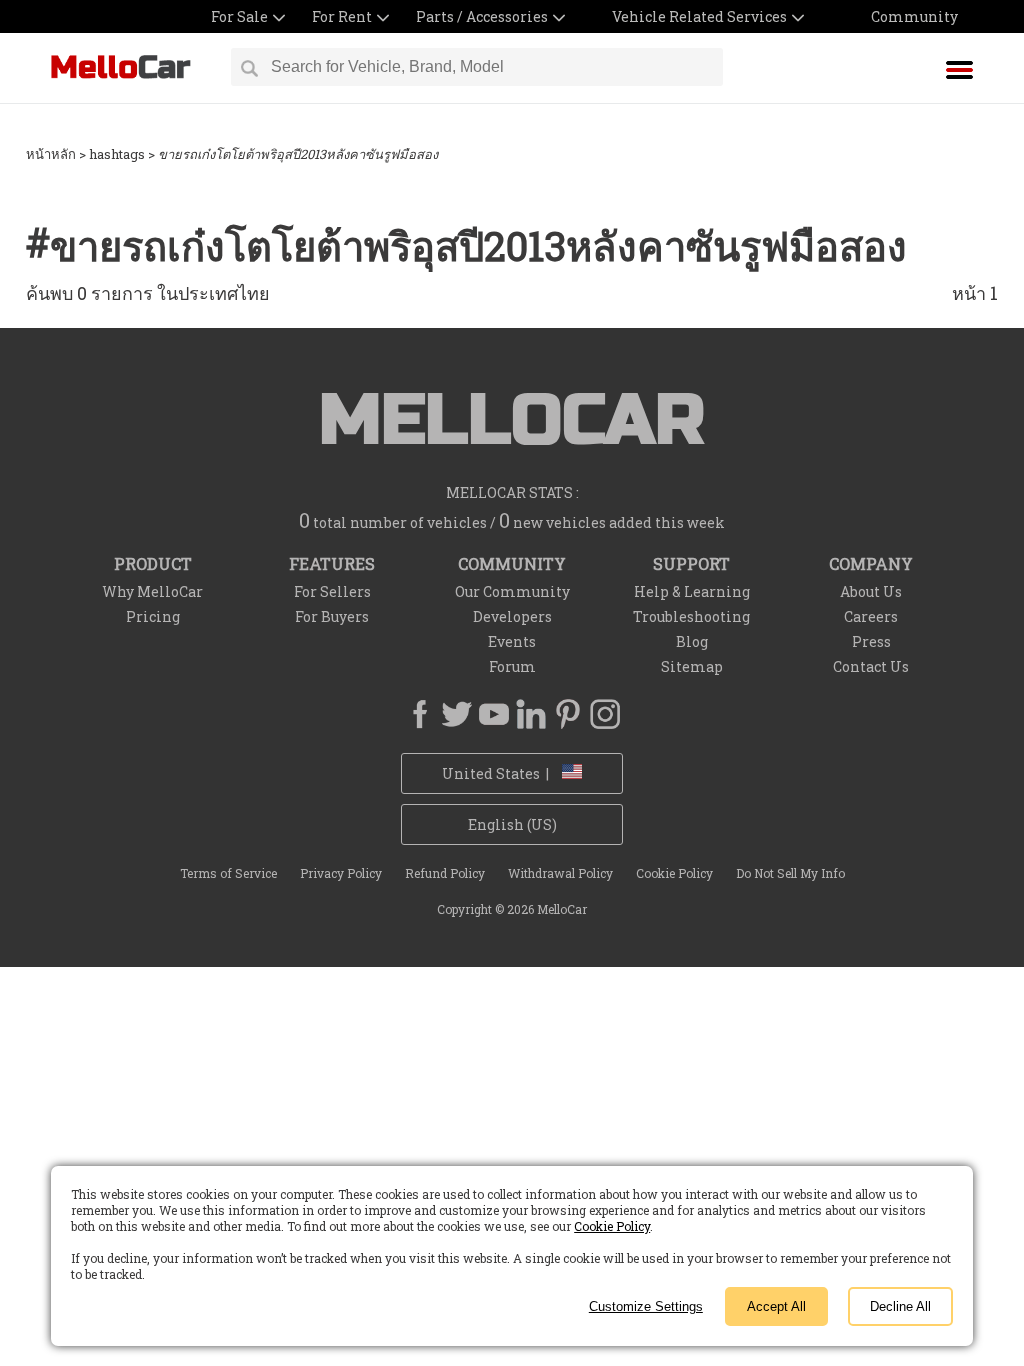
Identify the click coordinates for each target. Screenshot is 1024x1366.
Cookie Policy (612, 1226)
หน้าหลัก (51, 154)
